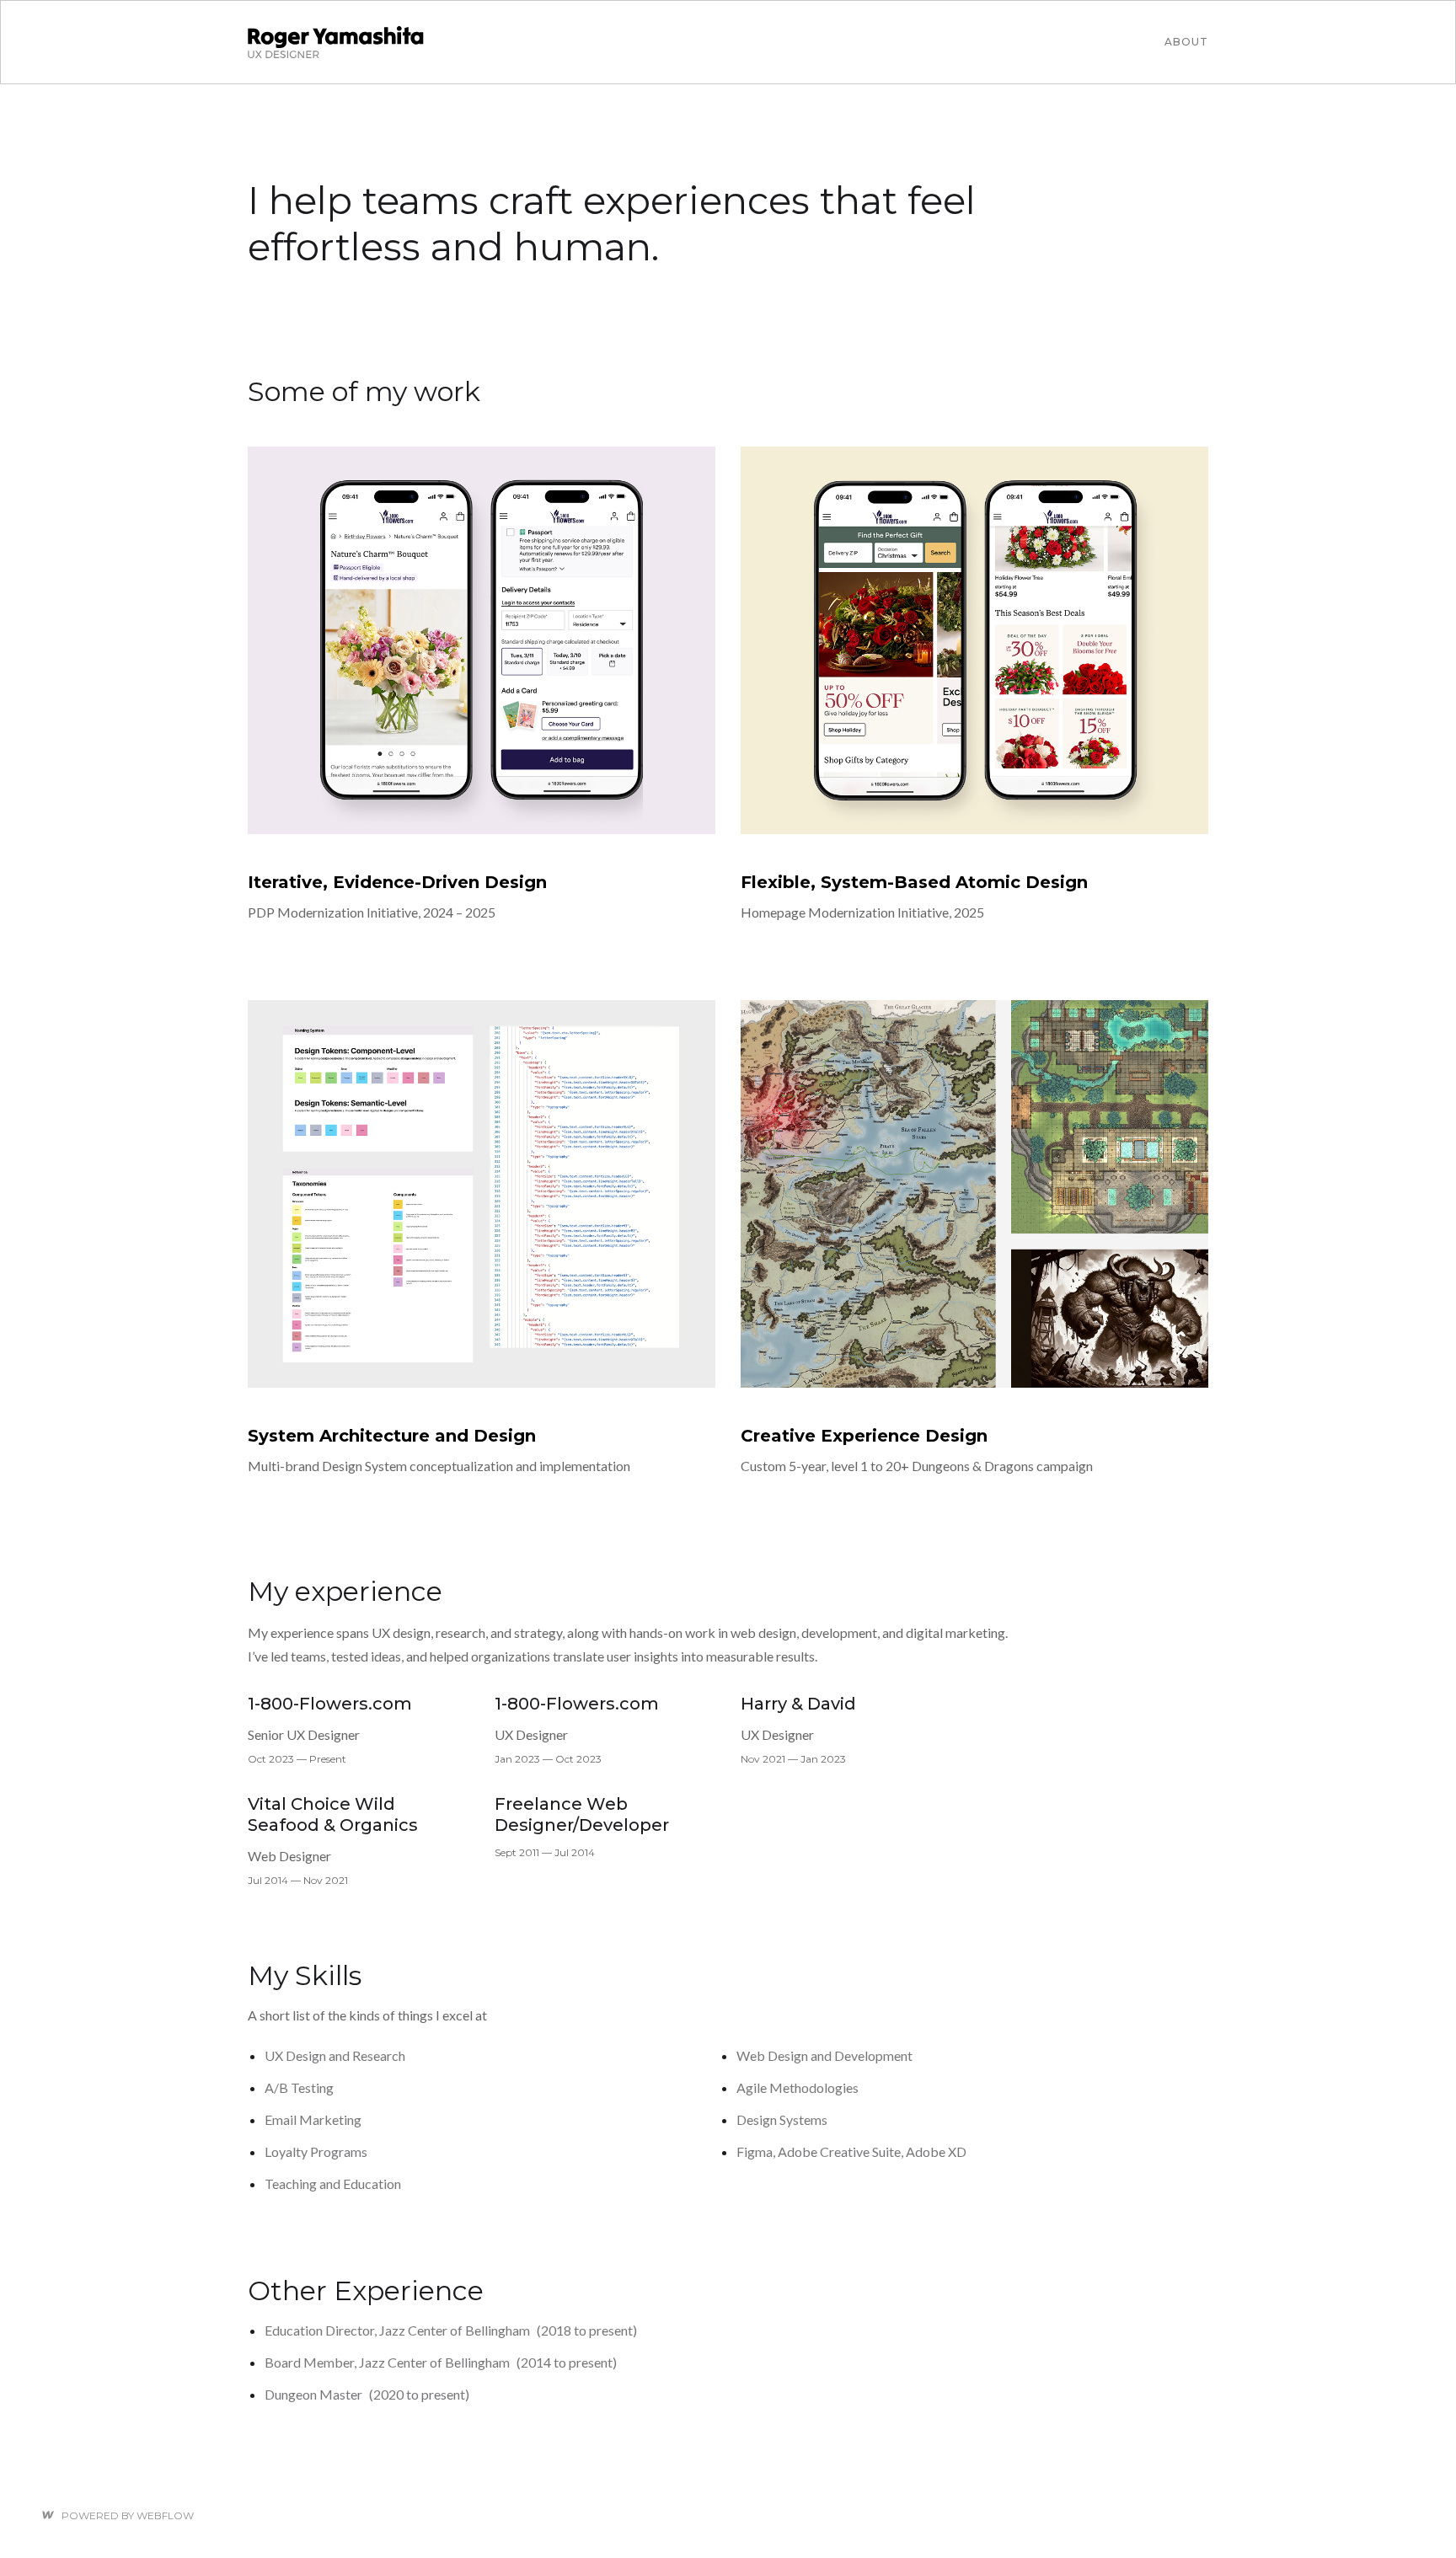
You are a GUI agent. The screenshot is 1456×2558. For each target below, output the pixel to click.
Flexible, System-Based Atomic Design (914, 882)
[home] (336, 42)
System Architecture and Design (392, 1436)
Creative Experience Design (864, 1436)
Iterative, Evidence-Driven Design (397, 882)
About (1186, 42)
